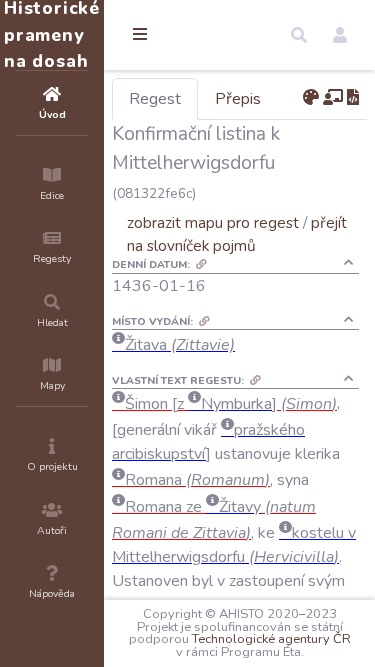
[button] (299, 35)
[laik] (333, 98)
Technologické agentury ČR (271, 639)
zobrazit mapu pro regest (213, 222)
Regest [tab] (155, 99)
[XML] (353, 98)
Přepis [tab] (238, 99)
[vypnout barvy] (311, 98)
